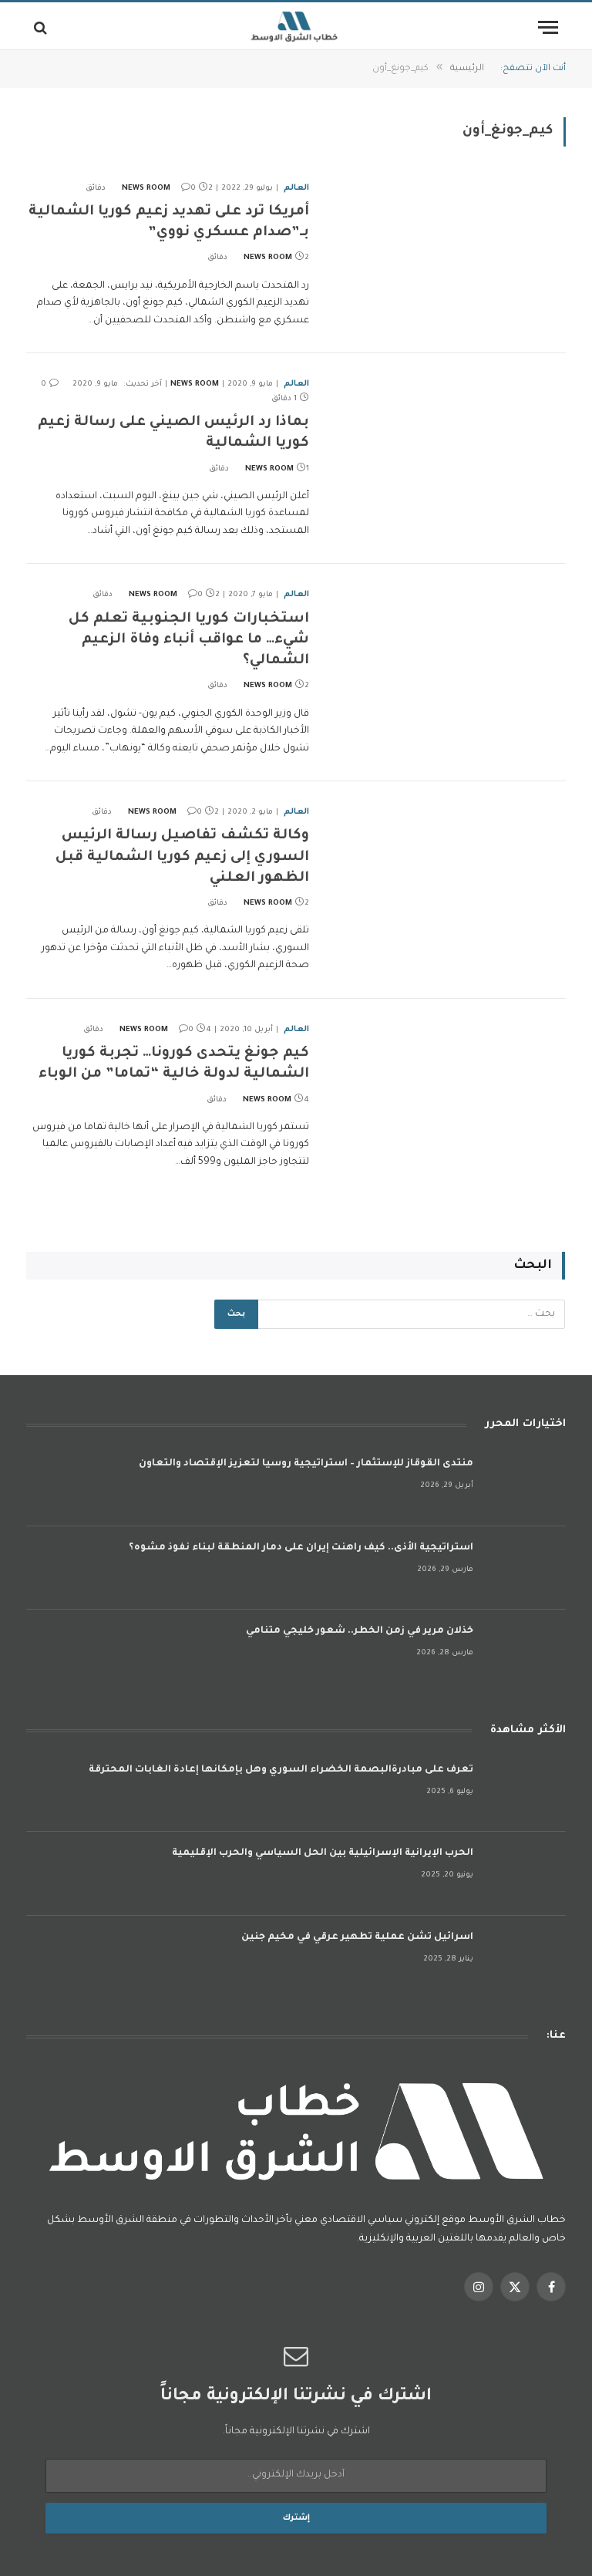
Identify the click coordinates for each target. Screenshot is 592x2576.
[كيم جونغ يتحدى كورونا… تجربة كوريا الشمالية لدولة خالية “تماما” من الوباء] (447, 1094)
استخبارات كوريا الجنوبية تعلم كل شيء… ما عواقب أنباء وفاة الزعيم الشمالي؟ (189, 640)
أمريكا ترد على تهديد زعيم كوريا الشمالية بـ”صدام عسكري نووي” (169, 223)
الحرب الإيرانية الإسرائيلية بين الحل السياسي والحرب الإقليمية (323, 1853)
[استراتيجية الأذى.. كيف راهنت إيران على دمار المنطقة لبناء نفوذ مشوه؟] (526, 1568)
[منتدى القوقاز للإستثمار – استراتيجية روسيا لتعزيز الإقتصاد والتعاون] (526, 1484)
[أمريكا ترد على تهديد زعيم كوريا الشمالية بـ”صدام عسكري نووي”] (447, 253)
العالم (296, 188)
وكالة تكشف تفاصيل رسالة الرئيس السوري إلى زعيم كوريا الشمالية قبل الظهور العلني (182, 857)
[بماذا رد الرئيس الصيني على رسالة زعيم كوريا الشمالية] (447, 449)
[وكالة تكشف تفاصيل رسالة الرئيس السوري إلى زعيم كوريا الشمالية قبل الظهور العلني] (447, 877)
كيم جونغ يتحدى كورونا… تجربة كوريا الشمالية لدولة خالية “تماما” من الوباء (174, 1064)
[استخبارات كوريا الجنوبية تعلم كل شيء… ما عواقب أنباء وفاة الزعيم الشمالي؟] (447, 659)
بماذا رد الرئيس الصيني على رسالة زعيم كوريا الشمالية (173, 433)
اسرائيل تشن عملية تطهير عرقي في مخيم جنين (357, 1937)
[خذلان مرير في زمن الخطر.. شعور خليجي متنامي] (526, 1652)
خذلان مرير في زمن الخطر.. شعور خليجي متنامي (360, 1631)
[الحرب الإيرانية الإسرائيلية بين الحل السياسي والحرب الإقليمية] (526, 1874)
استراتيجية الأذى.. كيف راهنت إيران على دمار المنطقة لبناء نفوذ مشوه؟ (301, 1548)
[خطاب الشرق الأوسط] (296, 27)
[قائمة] (548, 27)
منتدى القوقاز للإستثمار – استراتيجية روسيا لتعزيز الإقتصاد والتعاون (306, 1464)
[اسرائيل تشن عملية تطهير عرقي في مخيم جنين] (526, 1958)
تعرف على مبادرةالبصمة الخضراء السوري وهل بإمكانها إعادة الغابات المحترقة (281, 1770)
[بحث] (42, 27)
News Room (146, 189)
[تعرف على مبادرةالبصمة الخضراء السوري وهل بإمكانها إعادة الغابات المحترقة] (526, 1790)
